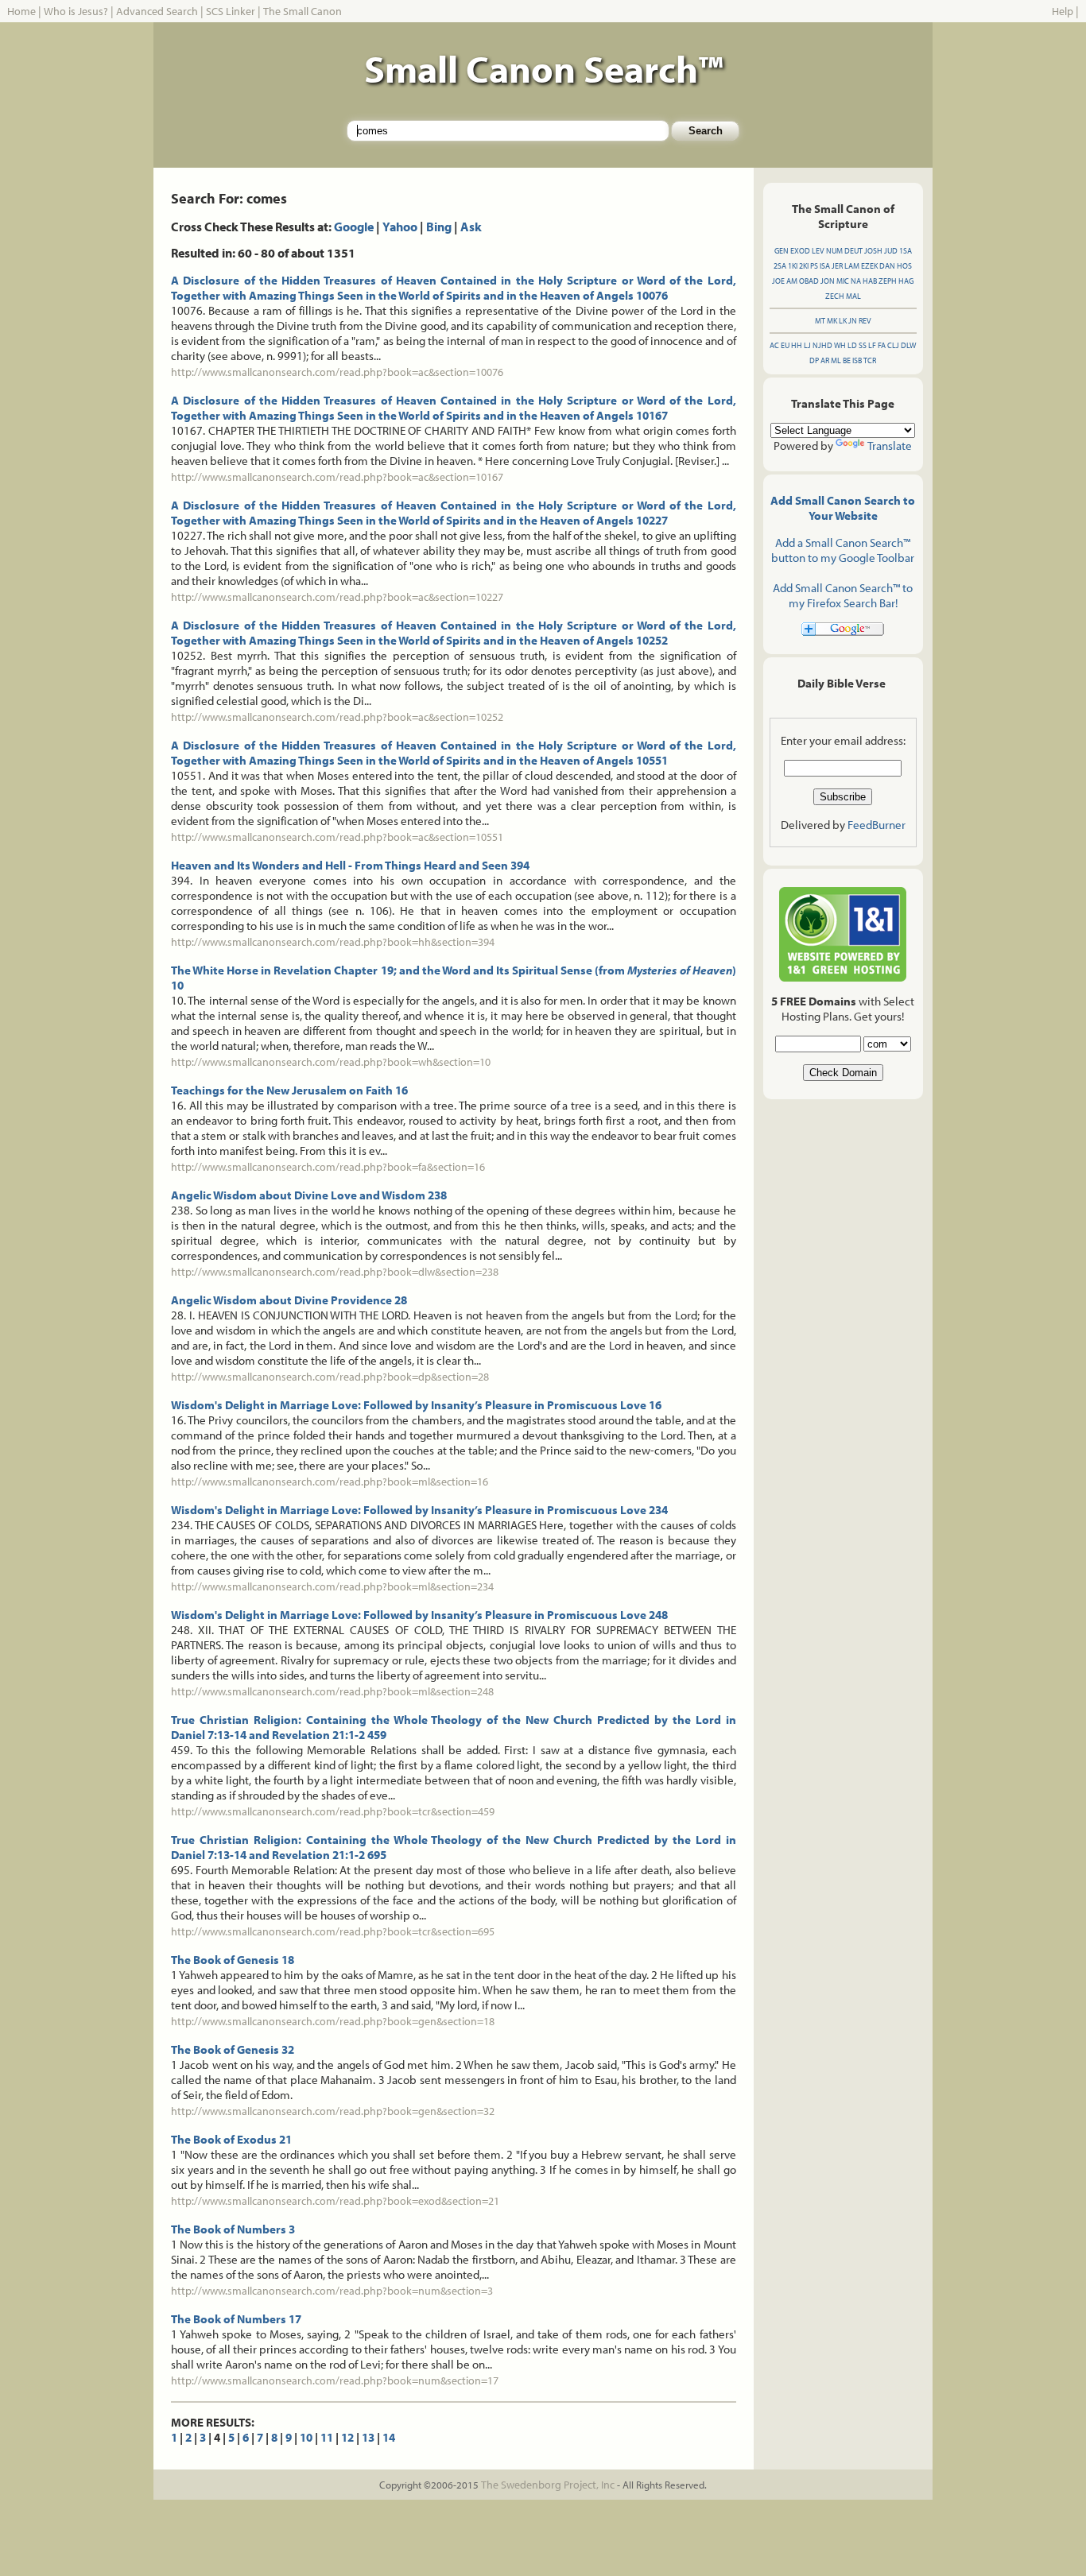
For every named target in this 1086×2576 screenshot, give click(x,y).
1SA (906, 251)
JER (837, 266)
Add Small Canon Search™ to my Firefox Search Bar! (843, 595)
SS (863, 345)
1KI (793, 266)
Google (354, 227)
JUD (891, 251)
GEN (782, 251)
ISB (857, 360)
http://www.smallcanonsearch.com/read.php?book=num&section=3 (332, 2291)
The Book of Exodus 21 (231, 2139)
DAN (887, 266)
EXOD (800, 251)
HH (797, 345)
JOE (778, 281)
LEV (818, 251)
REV (865, 321)
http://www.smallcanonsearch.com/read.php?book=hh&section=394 (333, 942)
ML (836, 360)
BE (847, 360)
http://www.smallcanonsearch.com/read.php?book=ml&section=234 (332, 1586)
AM (792, 281)
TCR (870, 360)
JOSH (873, 251)
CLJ (893, 345)
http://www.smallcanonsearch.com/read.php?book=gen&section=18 (333, 2021)
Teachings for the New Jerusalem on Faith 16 (289, 1090)
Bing (439, 227)
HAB (870, 281)
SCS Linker (231, 11)
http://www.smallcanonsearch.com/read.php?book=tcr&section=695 (333, 1931)
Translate (890, 445)
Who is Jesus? (76, 11)
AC (774, 345)
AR (825, 360)
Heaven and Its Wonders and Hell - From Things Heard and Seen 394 (350, 865)
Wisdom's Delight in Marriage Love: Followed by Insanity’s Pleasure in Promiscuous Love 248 (419, 1615)
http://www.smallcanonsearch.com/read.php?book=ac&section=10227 (337, 597)
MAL (853, 296)
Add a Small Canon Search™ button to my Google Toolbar (843, 550)
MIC (843, 281)
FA (882, 345)
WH (840, 345)
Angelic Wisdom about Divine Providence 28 (289, 1300)
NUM (834, 251)
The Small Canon (303, 11)
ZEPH (888, 281)
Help (1063, 11)
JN (853, 321)
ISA (825, 266)
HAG (906, 281)
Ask (471, 227)
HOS (904, 266)
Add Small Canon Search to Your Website (843, 508)
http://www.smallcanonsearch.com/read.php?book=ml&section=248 (332, 1691)
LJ (807, 345)
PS (814, 266)
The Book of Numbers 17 (236, 2319)
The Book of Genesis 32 (233, 2049)
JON (828, 281)
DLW (908, 345)
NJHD (822, 345)
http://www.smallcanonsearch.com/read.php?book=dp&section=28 (330, 1377)
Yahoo (400, 227)
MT (820, 321)
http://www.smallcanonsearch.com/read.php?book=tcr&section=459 (333, 1811)
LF (872, 345)
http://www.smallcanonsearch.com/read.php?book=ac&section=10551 (337, 837)
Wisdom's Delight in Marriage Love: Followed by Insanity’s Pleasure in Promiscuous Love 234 (419, 1510)
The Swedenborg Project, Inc (548, 2485)
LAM (852, 266)
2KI (804, 266)
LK (843, 321)
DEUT (853, 251)
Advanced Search (157, 11)
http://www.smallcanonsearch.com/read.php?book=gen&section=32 (333, 2111)
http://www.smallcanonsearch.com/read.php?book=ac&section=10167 (337, 477)
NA (856, 281)
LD (852, 345)
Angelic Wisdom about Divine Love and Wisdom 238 (309, 1195)
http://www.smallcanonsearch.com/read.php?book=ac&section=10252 (337, 717)
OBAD (809, 281)
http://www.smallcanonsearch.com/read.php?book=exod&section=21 (335, 2201)
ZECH (835, 296)
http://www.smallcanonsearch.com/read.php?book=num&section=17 (335, 2380)
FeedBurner (877, 825)
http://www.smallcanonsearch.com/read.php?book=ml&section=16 (330, 1482)
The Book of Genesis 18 (233, 1960)
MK (832, 321)
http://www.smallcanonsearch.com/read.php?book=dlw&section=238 (335, 1272)
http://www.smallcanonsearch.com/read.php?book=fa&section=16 (328, 1167)
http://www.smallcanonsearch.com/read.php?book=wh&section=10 (331, 1062)
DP (814, 360)
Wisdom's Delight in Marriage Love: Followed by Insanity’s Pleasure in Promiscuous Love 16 (416, 1405)
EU (785, 345)
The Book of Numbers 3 (233, 2229)
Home (21, 11)
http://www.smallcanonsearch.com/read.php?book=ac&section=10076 (337, 372)
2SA (780, 266)
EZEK (869, 266)
